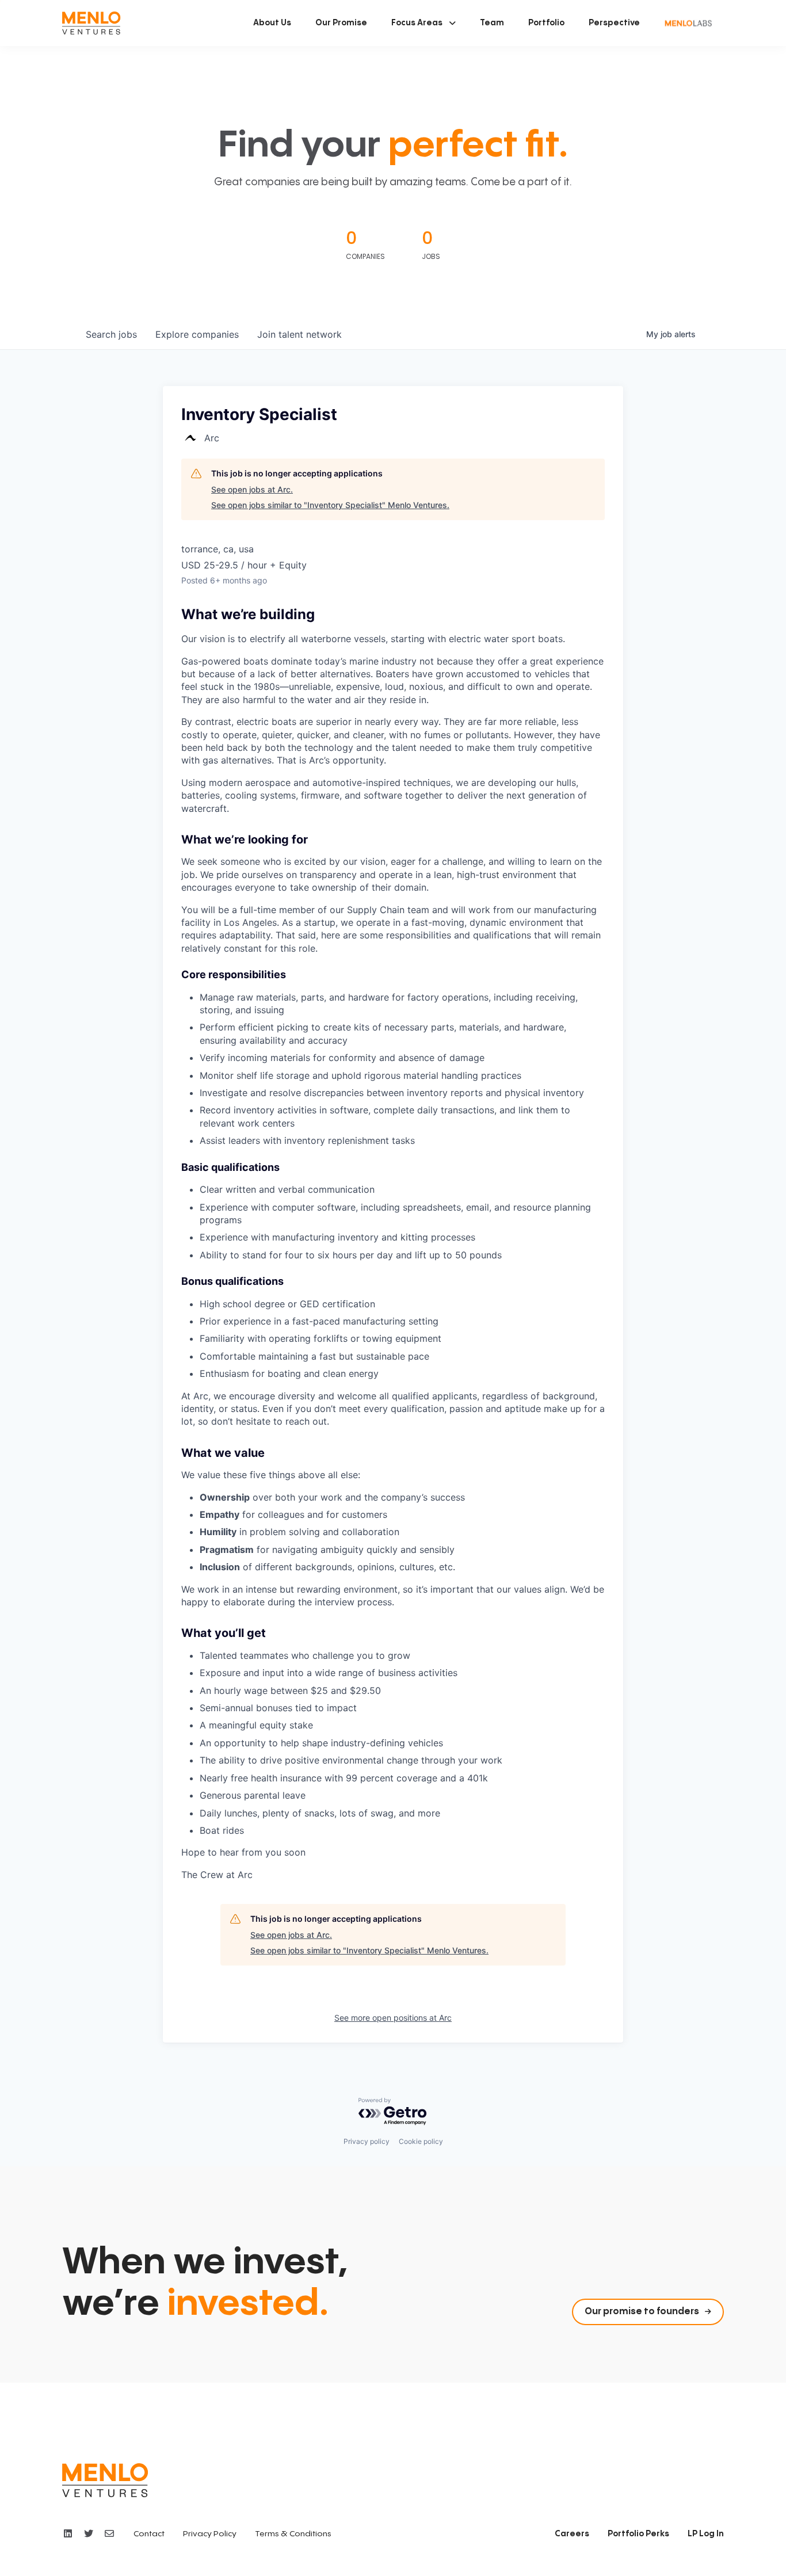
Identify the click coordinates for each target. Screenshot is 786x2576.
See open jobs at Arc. (252, 489)
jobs (111, 334)
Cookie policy (421, 2141)
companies (197, 334)
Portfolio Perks (638, 2534)
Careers (572, 2534)
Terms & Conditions (293, 2534)
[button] (423, 23)
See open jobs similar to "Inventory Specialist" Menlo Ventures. (330, 505)
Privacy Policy (210, 2534)
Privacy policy (367, 2141)
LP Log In (706, 2534)
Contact (149, 2534)
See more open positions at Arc (393, 2018)
